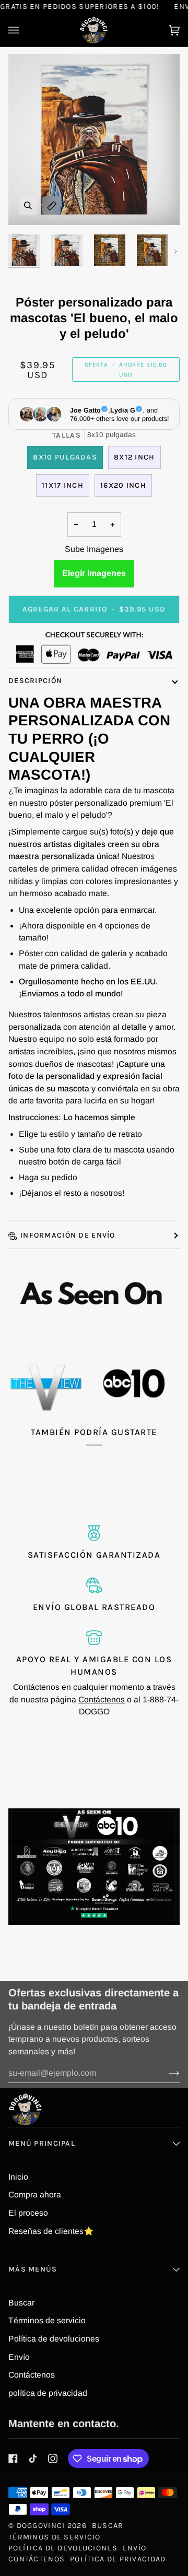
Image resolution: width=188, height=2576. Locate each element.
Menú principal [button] (42, 2143)
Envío (19, 2357)
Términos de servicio (47, 2320)
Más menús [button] (33, 2269)
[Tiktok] (33, 2459)
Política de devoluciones (54, 2339)
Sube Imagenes (94, 549)
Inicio (18, 2177)
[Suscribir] (166, 2073)
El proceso (28, 2213)
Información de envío (68, 1235)
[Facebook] (13, 2459)
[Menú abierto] (24, 30)
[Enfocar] (28, 205)
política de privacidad (48, 2393)
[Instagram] (53, 2459)
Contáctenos (102, 1699)
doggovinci (41, 2526)
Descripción (35, 681)
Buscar (21, 2303)
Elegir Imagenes (94, 573)
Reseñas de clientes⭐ (51, 2231)
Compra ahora (35, 2195)
